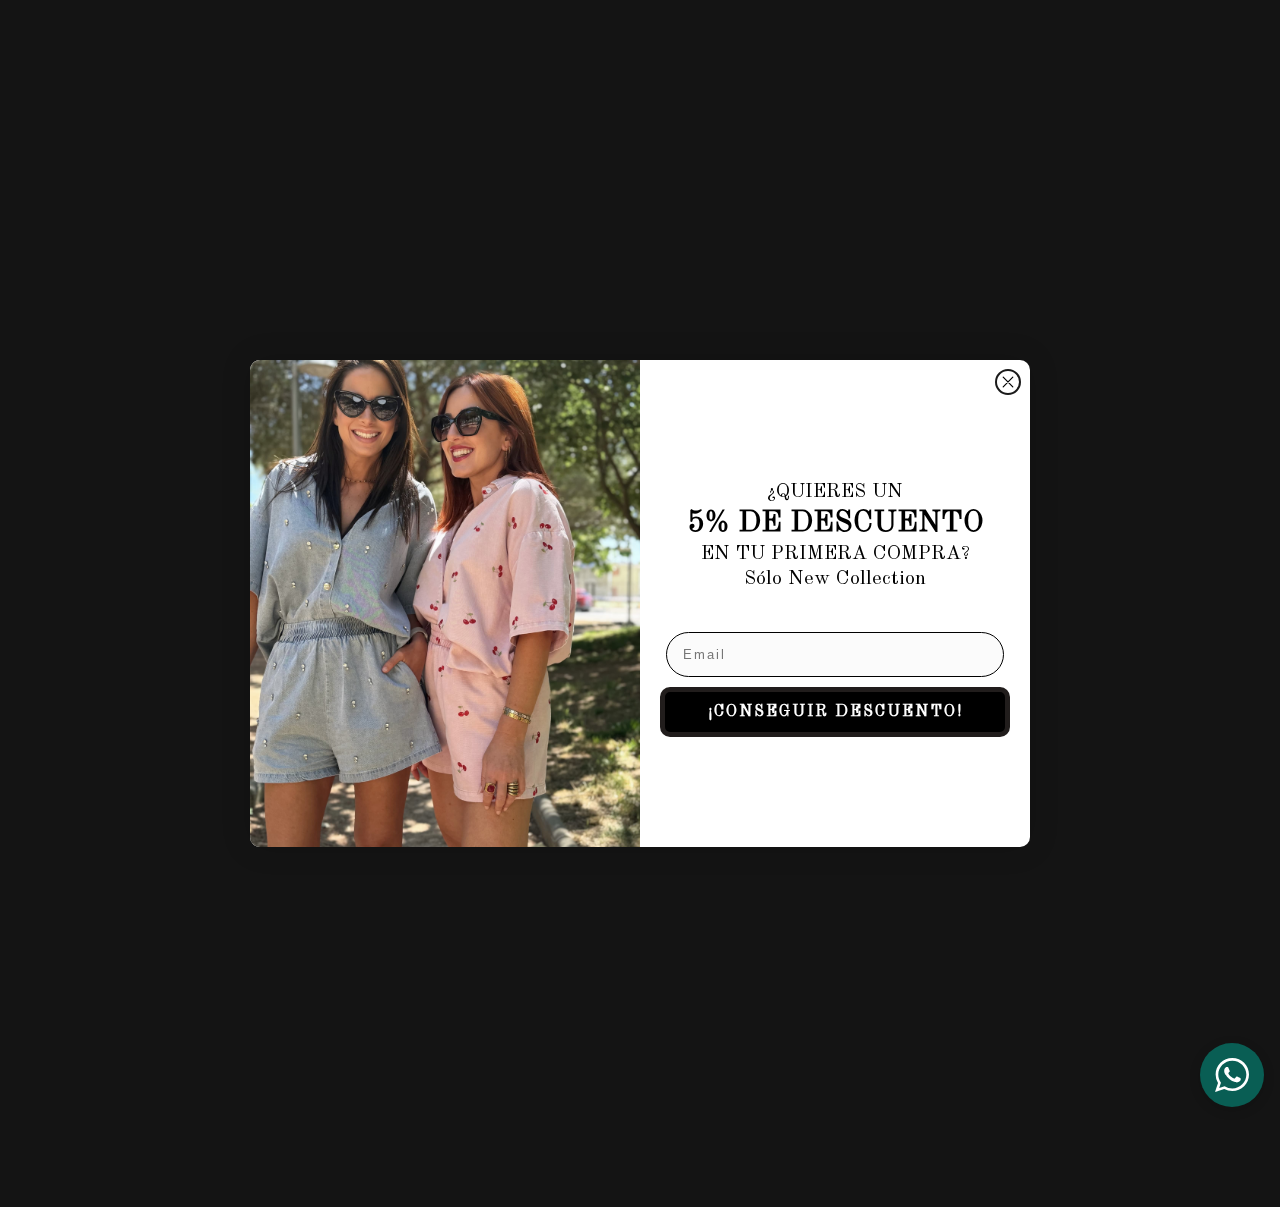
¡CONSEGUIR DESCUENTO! (835, 712)
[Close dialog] (1008, 382)
